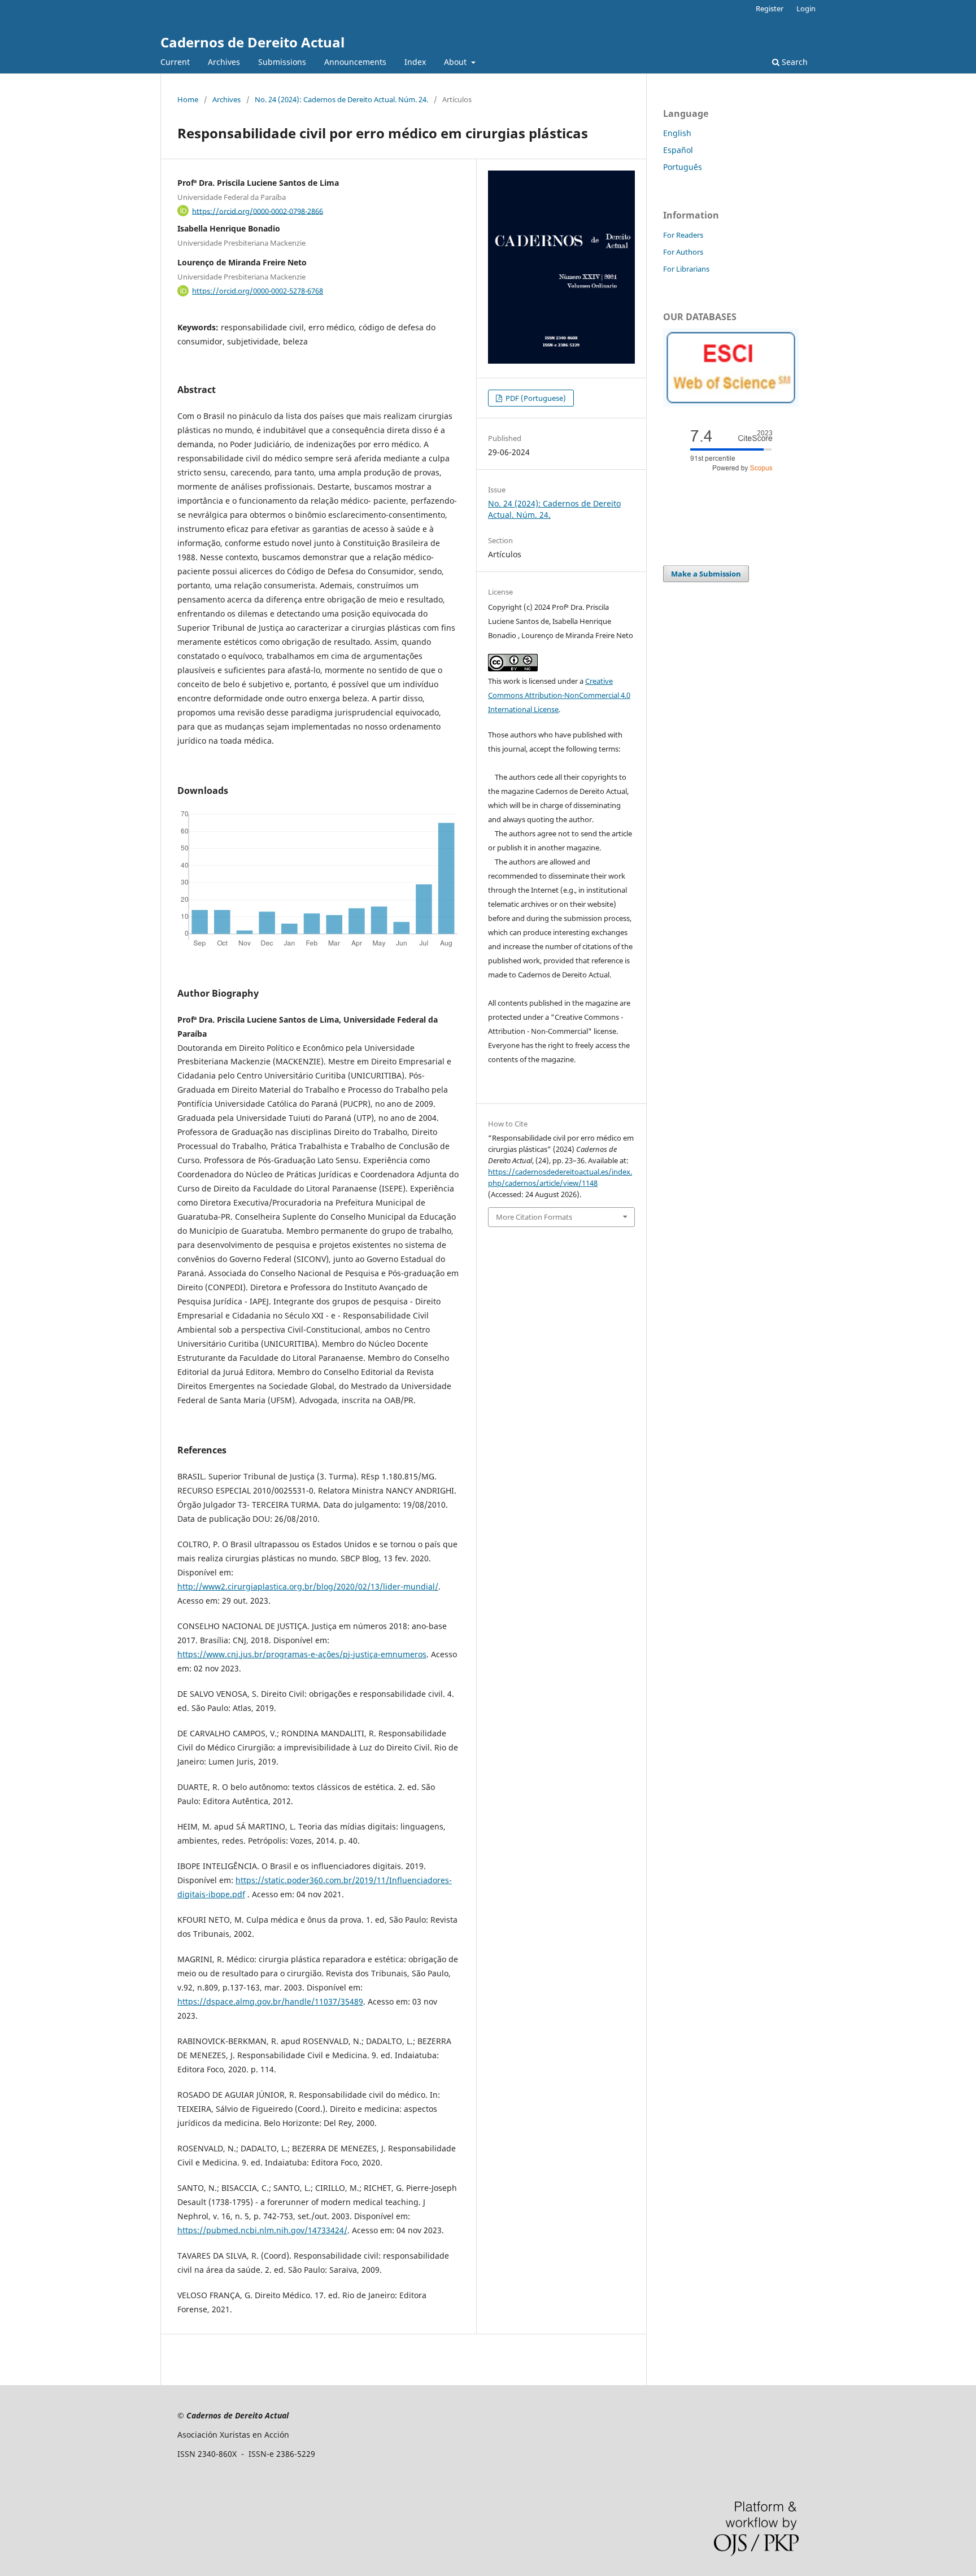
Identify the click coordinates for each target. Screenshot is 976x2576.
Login (806, 8)
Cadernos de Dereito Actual (252, 42)
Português (683, 167)
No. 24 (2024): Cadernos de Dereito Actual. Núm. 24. (341, 99)
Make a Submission (706, 574)
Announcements (355, 62)
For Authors (683, 252)
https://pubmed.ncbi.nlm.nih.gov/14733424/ (262, 2230)
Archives (224, 62)
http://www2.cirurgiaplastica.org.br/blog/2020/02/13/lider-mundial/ (308, 1586)
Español (678, 150)
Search (794, 62)
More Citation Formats (534, 1217)
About (456, 62)
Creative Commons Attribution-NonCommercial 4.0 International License (559, 695)
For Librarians (686, 269)
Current (175, 62)
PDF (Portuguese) (535, 398)
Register (770, 8)
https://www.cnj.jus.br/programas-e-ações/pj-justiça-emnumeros (302, 1654)
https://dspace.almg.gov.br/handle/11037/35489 (270, 2001)
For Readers (683, 235)
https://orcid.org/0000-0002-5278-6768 (258, 291)
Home (188, 99)
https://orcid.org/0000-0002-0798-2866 (258, 211)
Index (415, 62)
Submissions (282, 62)
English (677, 133)
